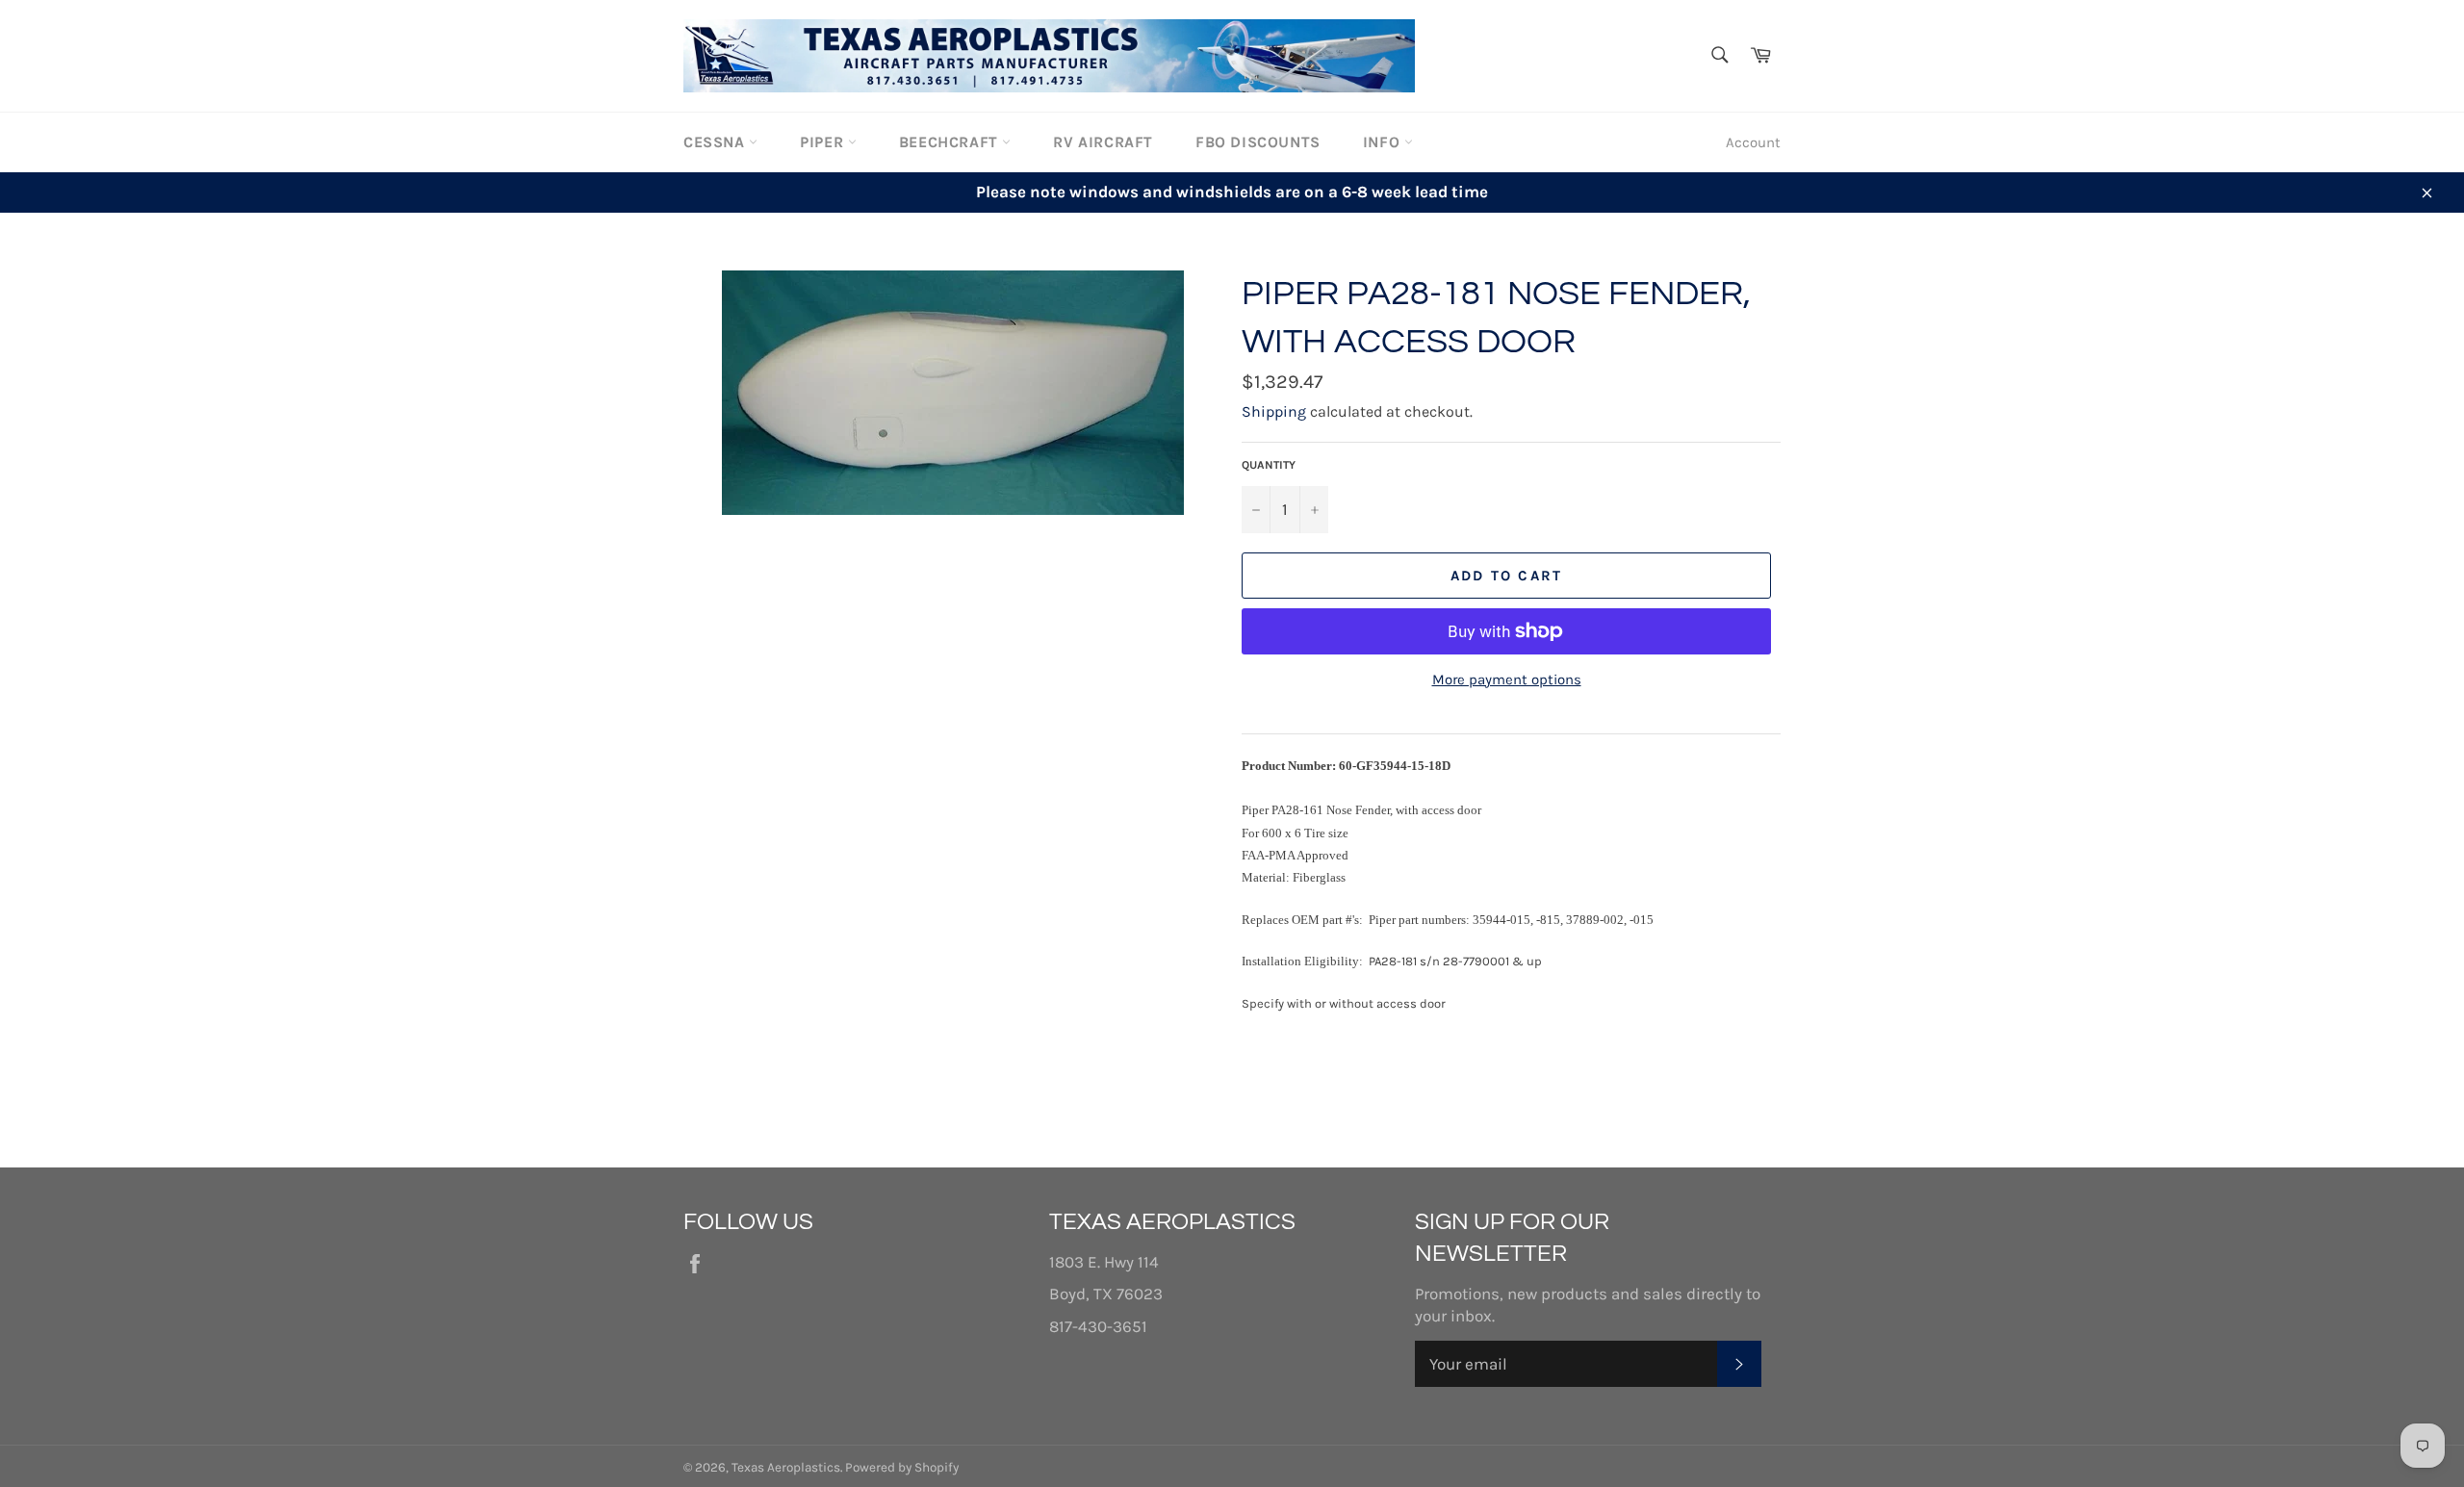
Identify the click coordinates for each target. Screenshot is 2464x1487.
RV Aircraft (1103, 142)
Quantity (1269, 465)
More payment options (1507, 679)
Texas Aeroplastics (786, 1467)
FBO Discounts (1258, 142)
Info (1384, 142)
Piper (824, 142)
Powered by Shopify (902, 1467)
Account (1753, 142)
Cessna (716, 142)
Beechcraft (951, 142)
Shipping (1274, 411)
